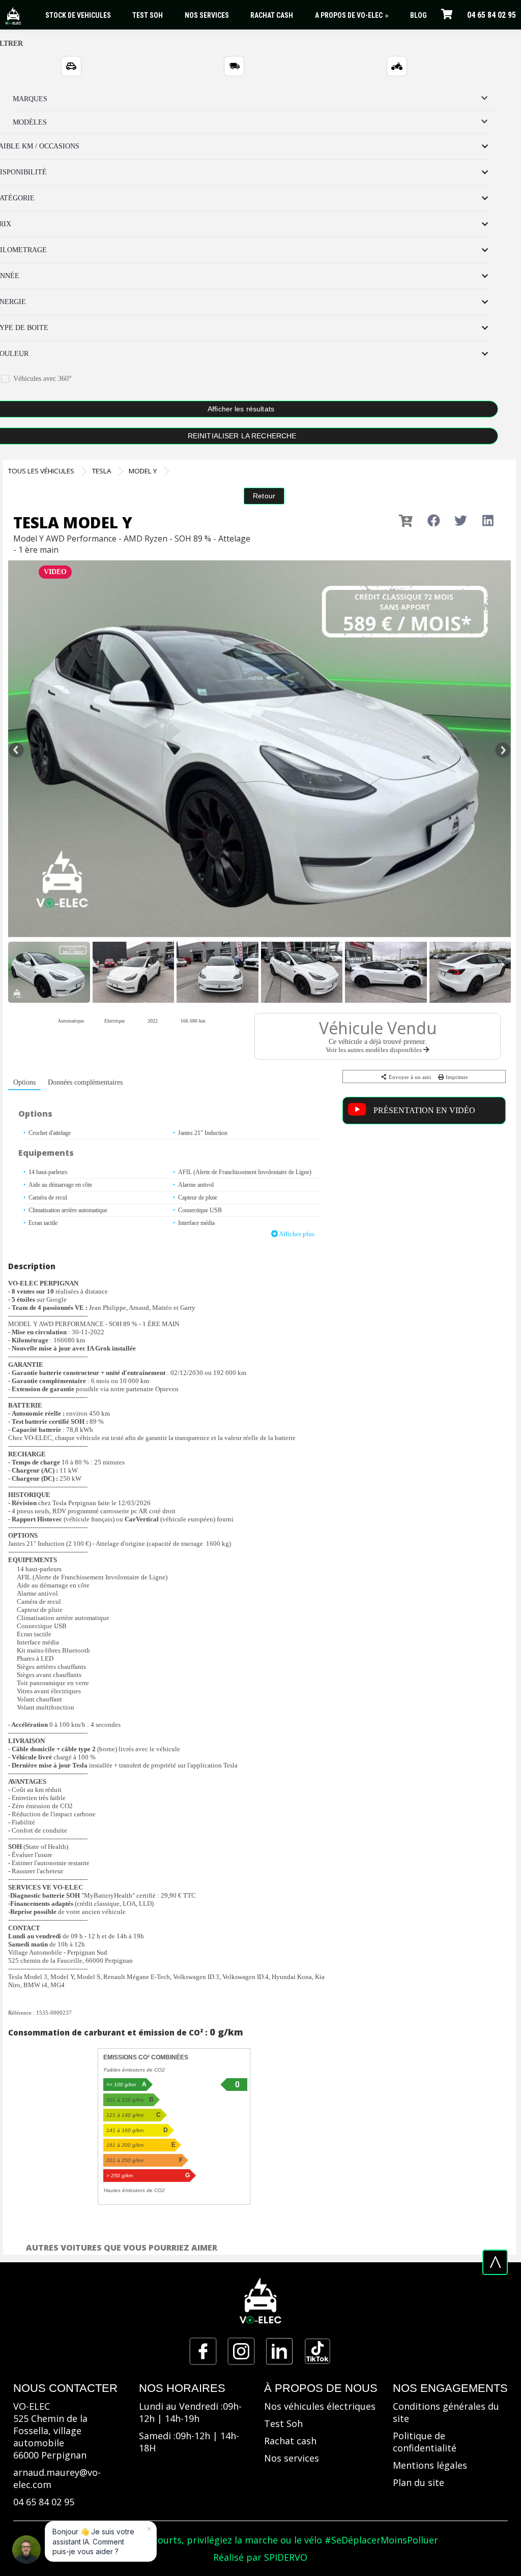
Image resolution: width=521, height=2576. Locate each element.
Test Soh (283, 2423)
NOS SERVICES (207, 15)
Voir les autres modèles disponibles (374, 1050)
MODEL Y (143, 471)
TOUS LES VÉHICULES (41, 471)
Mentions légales (430, 2465)
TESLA (102, 471)
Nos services (292, 2458)
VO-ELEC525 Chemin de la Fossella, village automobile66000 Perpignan (50, 2431)
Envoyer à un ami (409, 1077)
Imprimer (456, 1077)
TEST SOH (148, 15)
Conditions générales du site (446, 2412)
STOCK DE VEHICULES (78, 15)
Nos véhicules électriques (320, 2406)
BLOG (418, 15)
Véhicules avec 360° (42, 379)
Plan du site (418, 2482)
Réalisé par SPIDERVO (260, 2557)
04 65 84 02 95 (491, 15)
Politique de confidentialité (425, 2442)
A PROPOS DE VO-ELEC (352, 16)
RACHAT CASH (272, 15)
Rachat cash (290, 2441)
